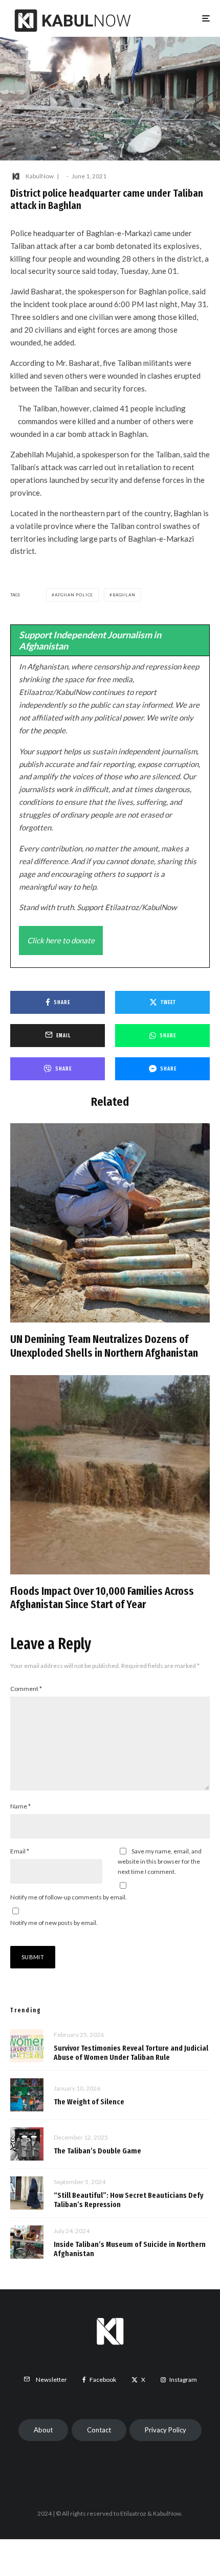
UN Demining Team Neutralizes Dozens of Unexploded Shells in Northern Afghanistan (104, 1346)
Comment (26, 1689)
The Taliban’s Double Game (97, 2151)
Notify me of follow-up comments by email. (69, 1897)
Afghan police (74, 595)
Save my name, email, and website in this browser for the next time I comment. (160, 1861)
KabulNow (40, 176)
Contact (99, 2430)
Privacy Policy (166, 2430)
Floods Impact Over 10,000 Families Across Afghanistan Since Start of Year (102, 1598)
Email (20, 1851)
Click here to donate (61, 940)
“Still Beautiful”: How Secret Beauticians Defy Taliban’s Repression (129, 2200)
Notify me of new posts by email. (54, 1923)
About (43, 2430)
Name (20, 1806)
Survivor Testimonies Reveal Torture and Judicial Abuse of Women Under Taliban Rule (131, 2053)
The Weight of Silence (89, 2102)
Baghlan (124, 595)
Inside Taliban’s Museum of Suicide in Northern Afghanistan (130, 2249)
